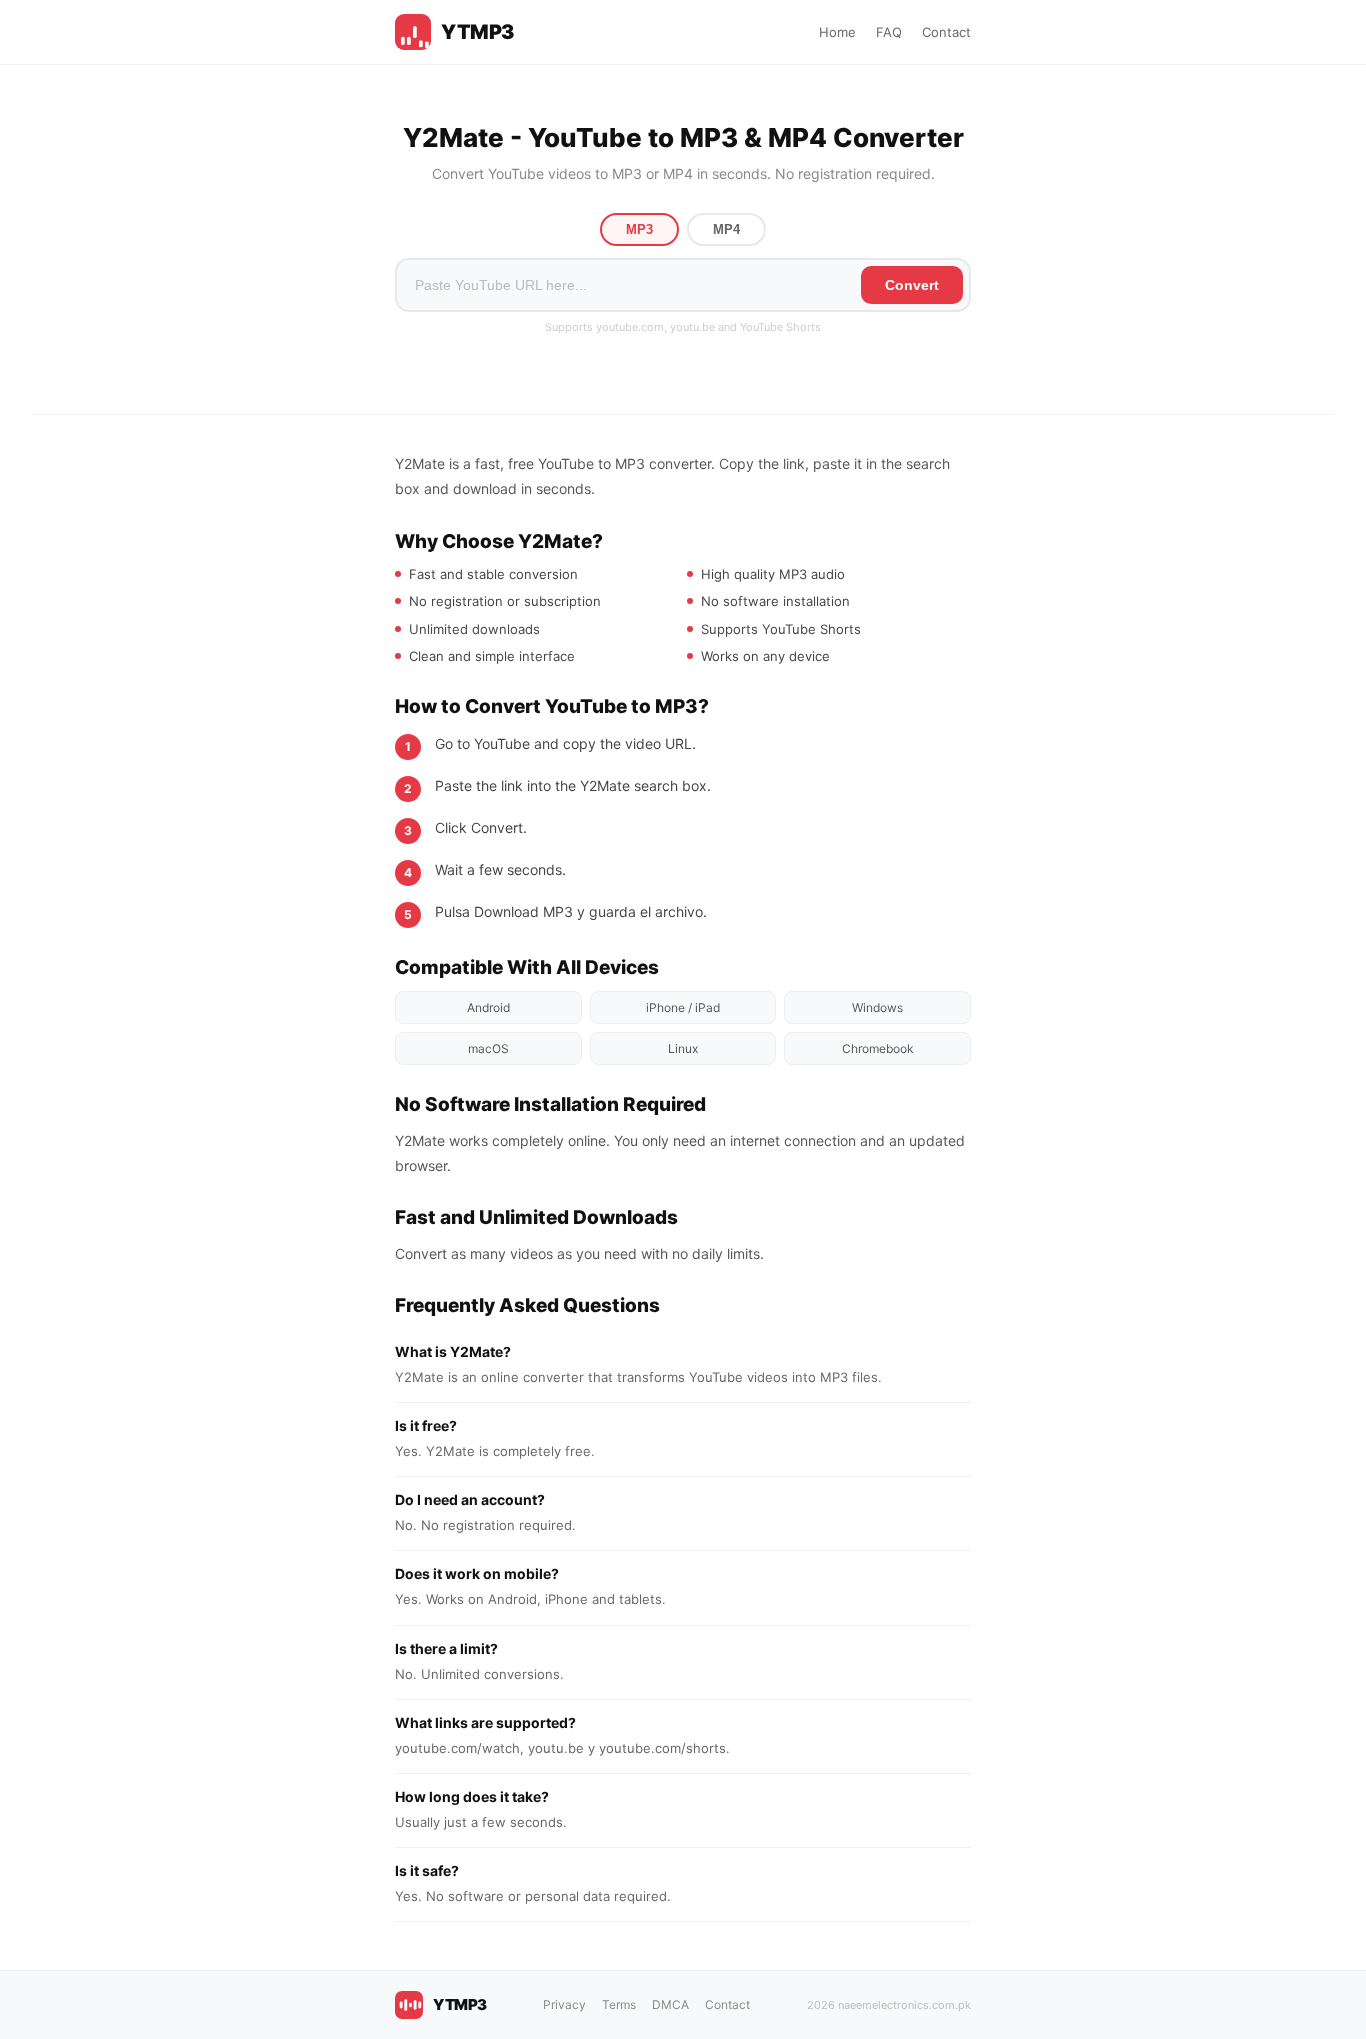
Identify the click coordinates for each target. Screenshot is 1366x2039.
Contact (946, 32)
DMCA (670, 2004)
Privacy (564, 2004)
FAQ (889, 32)
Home (837, 32)
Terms (619, 2004)
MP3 (639, 229)
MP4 (726, 229)
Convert (912, 285)
